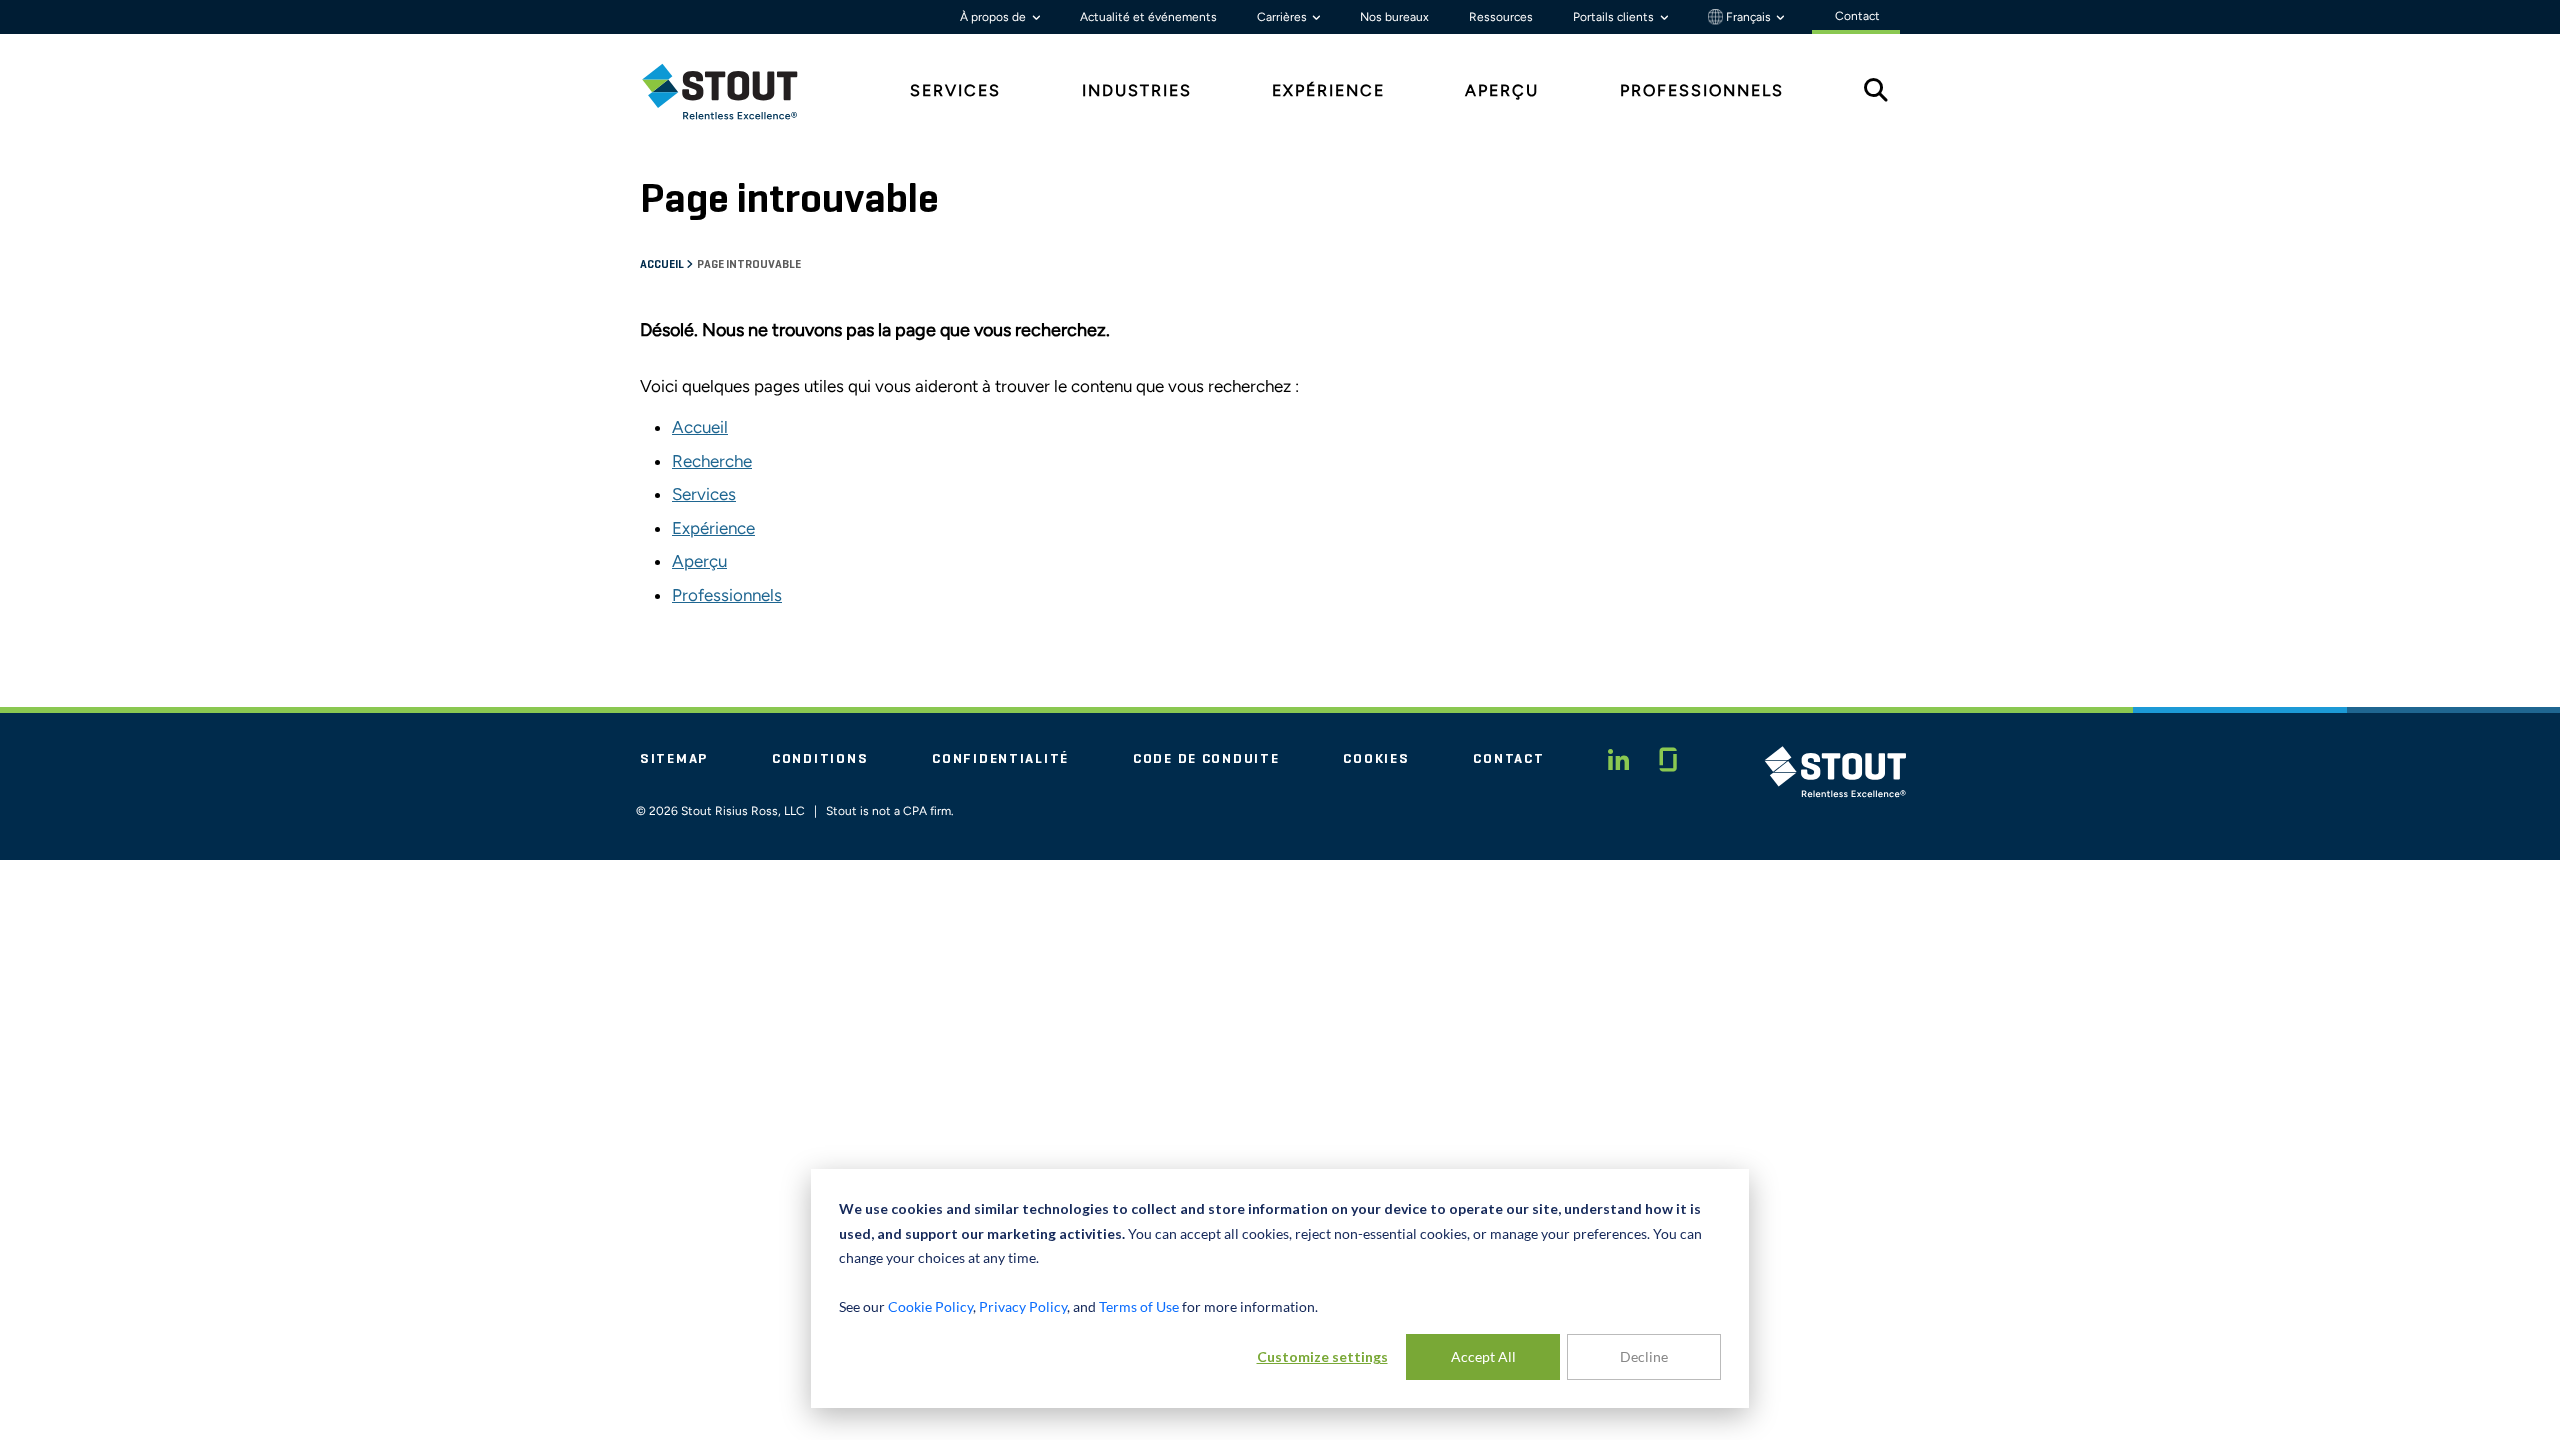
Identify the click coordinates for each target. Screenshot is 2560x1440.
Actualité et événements (1148, 17)
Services (704, 494)
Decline (1644, 1356)
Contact (1508, 759)
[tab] (735, 91)
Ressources (1501, 17)
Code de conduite (1206, 759)
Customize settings (1322, 1356)
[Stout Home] (735, 91)
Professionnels (727, 595)
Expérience (713, 528)
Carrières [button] (1283, 17)
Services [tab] (955, 90)
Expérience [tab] (1328, 90)
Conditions (820, 759)
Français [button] (1748, 17)
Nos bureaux (1394, 17)
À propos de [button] (994, 17)
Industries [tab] (1137, 90)
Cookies (1376, 759)
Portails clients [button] (1615, 17)
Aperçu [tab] (1502, 90)
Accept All (1483, 1356)
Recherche (712, 461)
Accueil (663, 265)
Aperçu (699, 561)
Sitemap (674, 759)
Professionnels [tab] (1702, 90)
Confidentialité (1000, 759)
